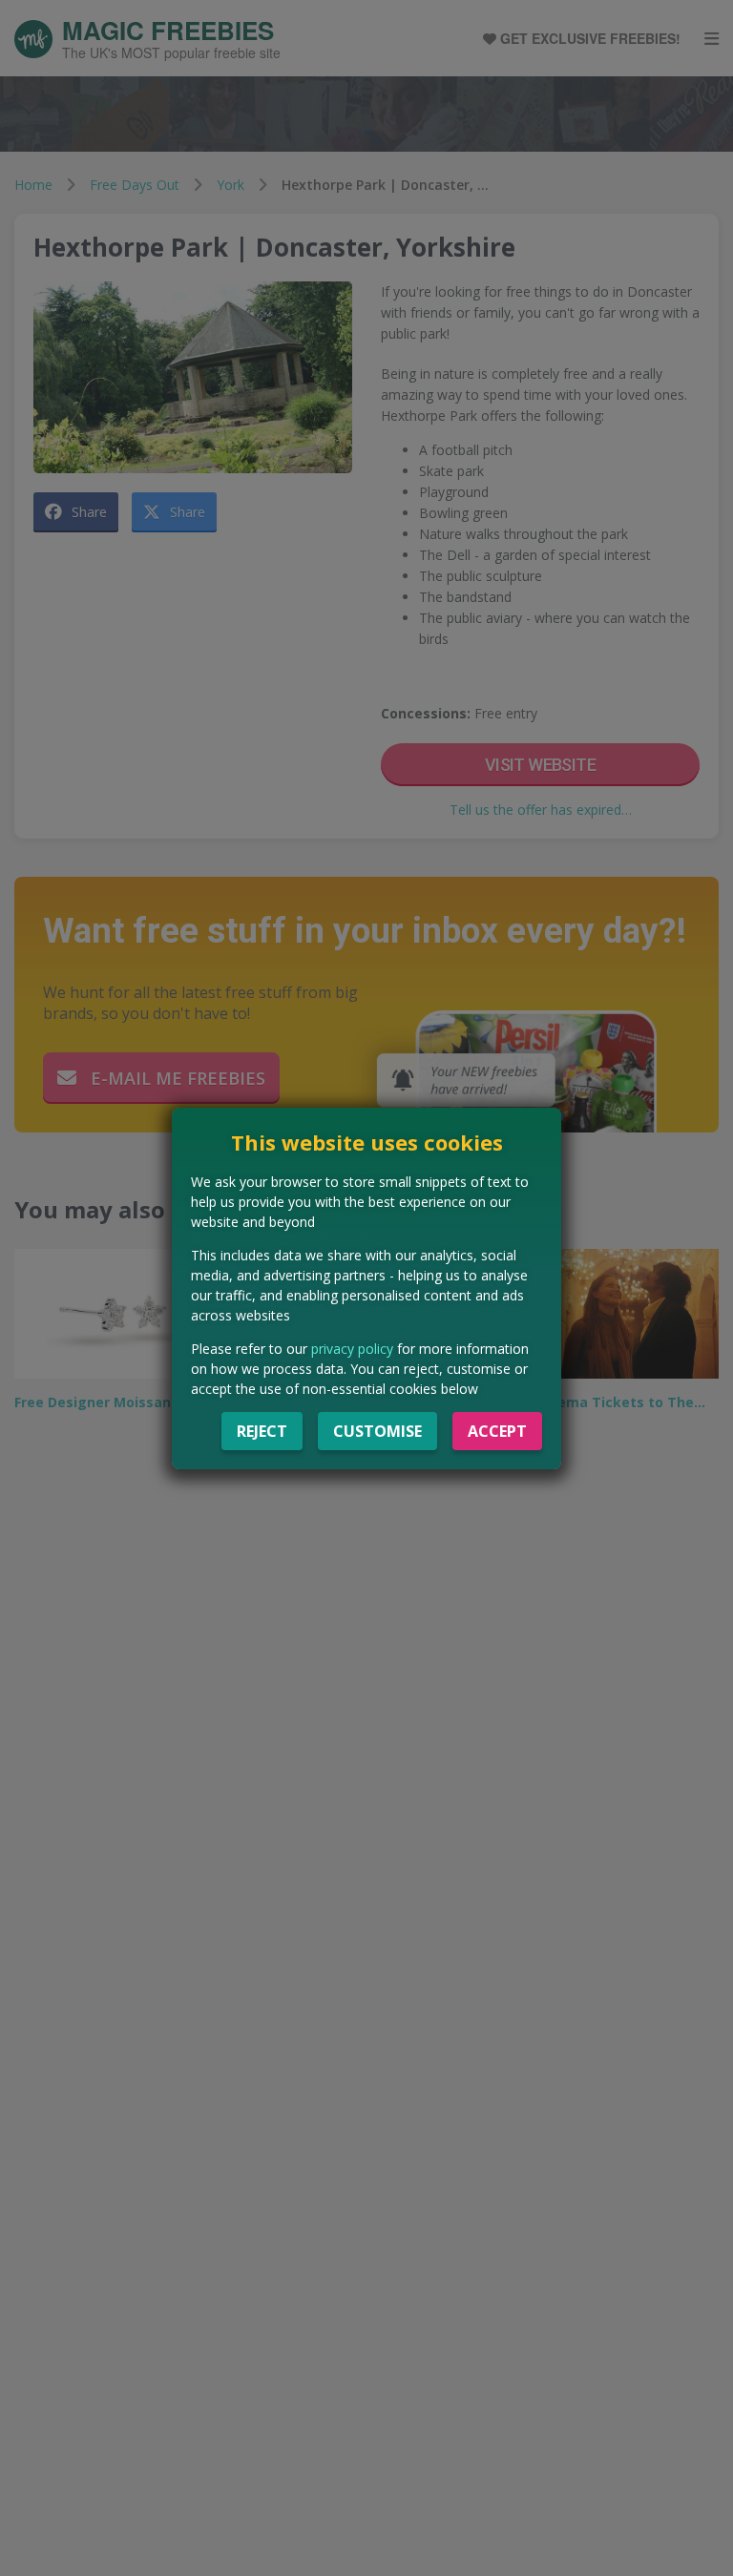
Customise (377, 1431)
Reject (262, 1431)
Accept (497, 1431)
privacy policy (352, 1349)
